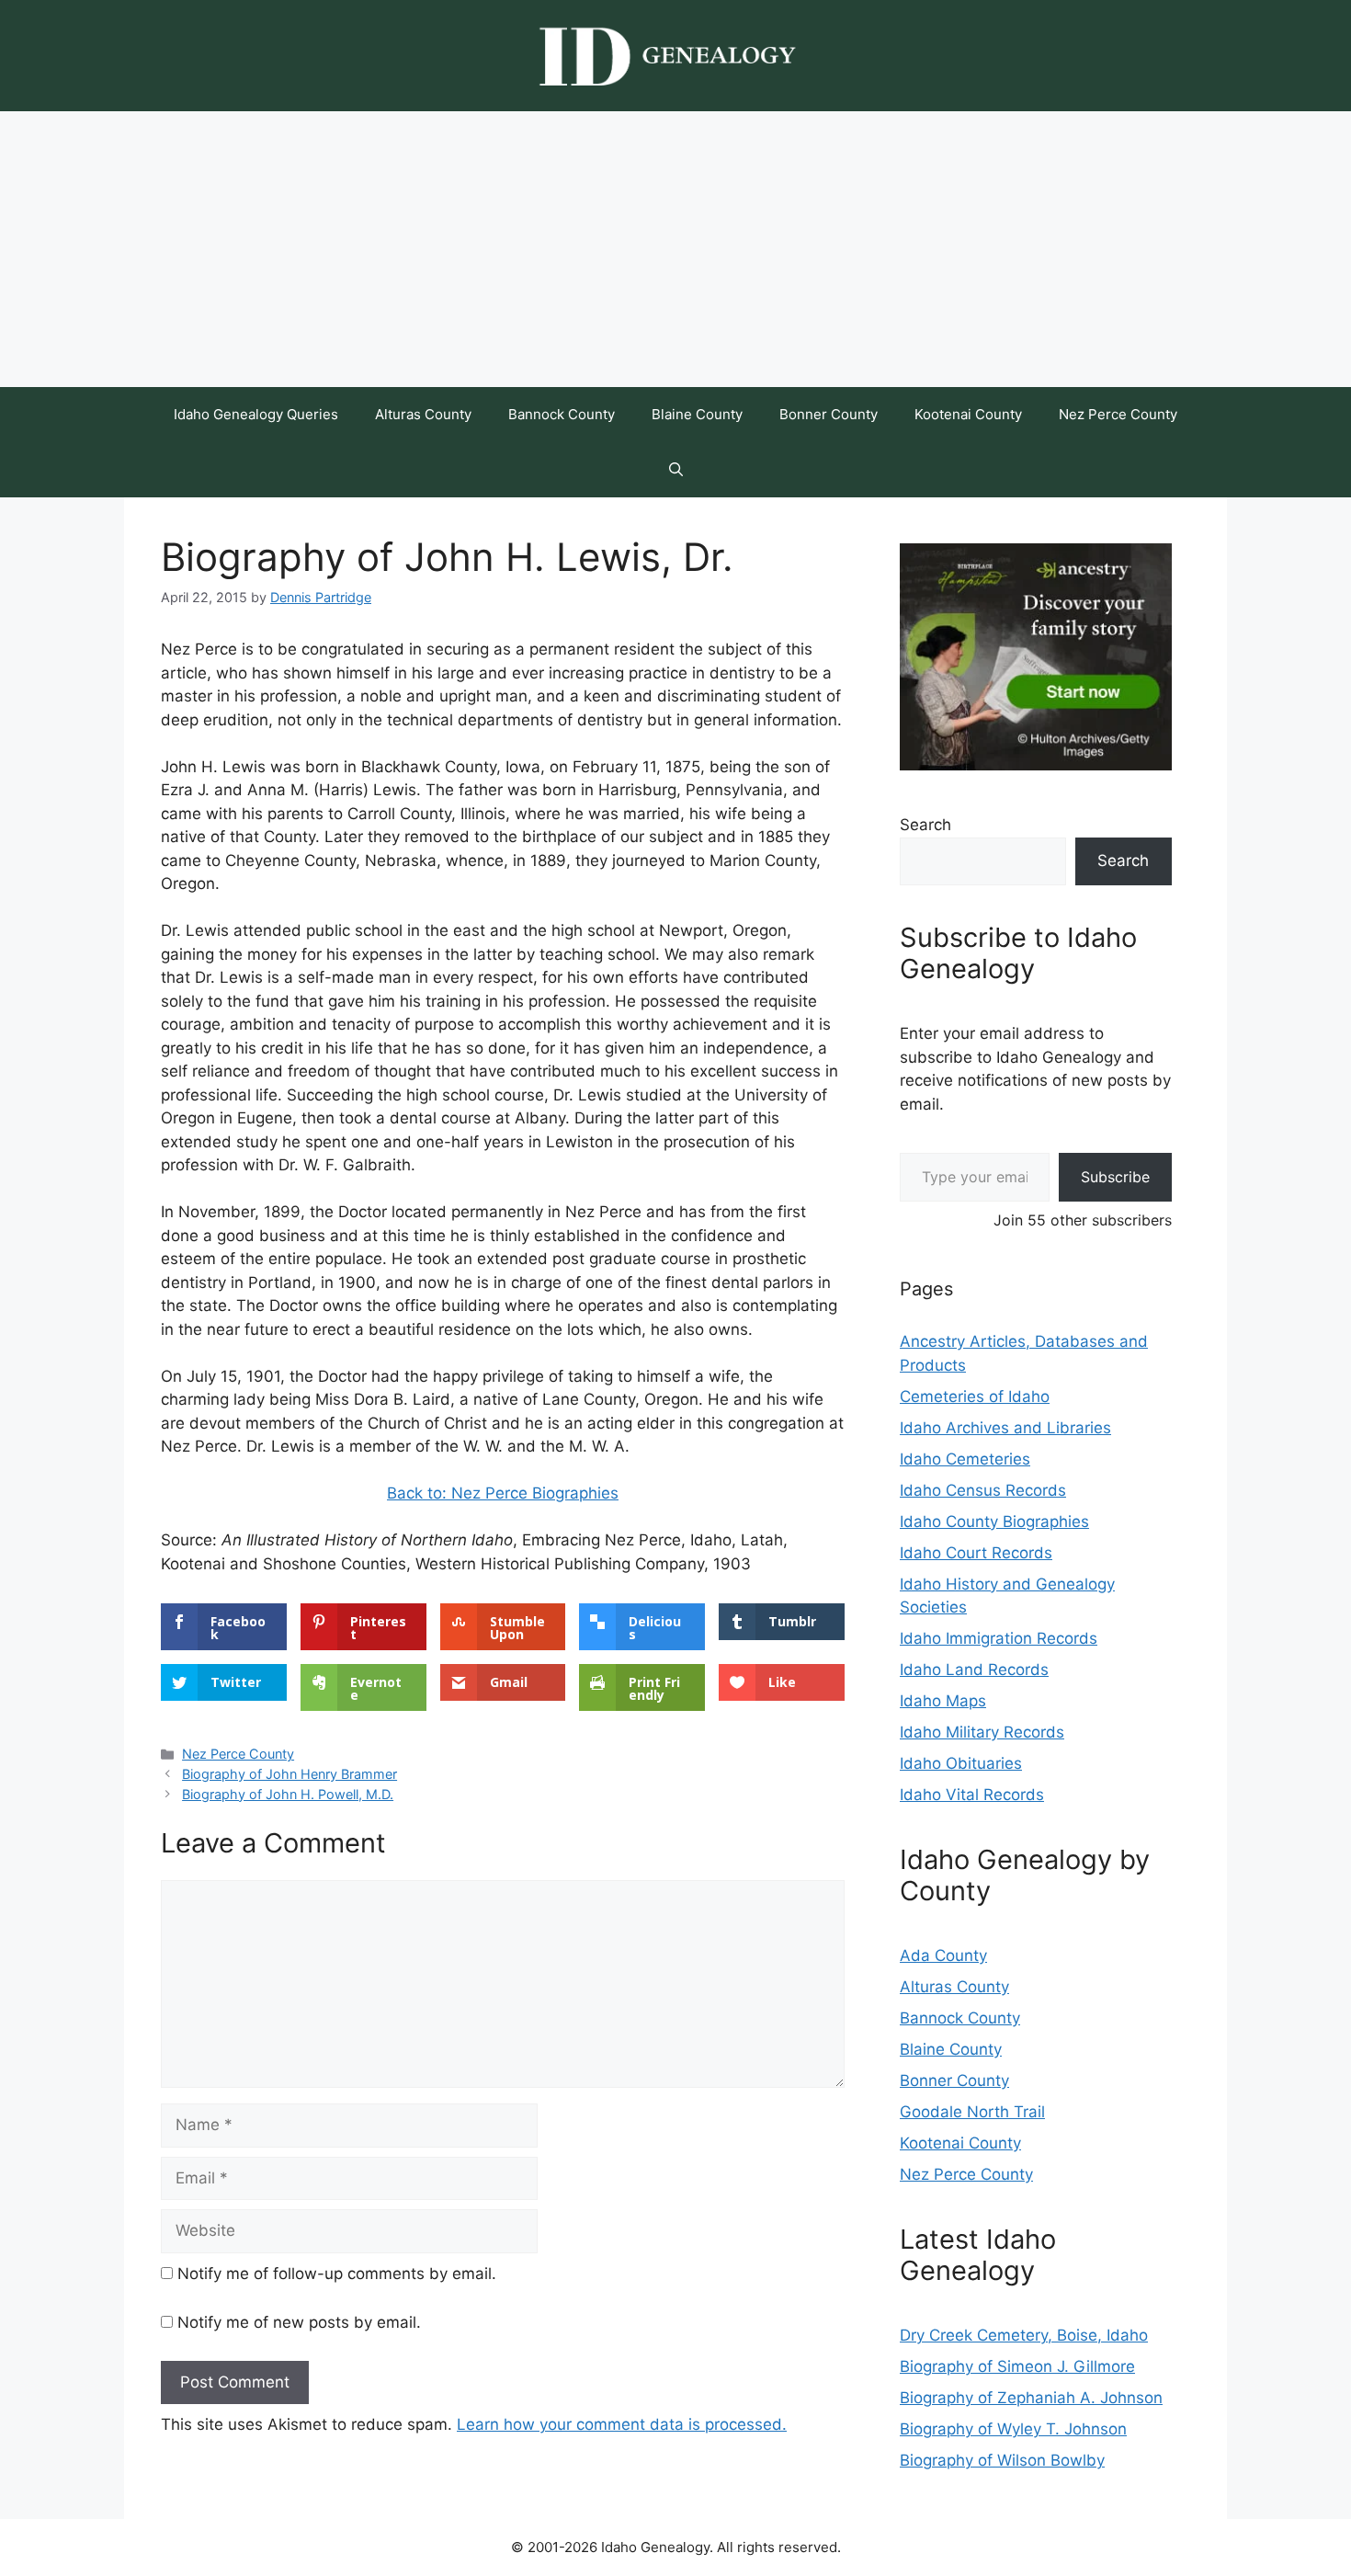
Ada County (943, 1955)
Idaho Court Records (976, 1553)
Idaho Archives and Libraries (1005, 1428)
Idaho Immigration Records (999, 1638)
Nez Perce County (1118, 414)
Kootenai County (968, 414)
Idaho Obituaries (961, 1763)
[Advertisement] (675, 249)
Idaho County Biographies (994, 1522)
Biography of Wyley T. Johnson (1013, 2429)
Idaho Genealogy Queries (256, 414)
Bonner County (829, 414)
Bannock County (562, 414)
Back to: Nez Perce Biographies (503, 1493)
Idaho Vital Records (972, 1795)
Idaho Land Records (974, 1670)
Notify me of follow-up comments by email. (337, 2274)
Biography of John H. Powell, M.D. (288, 1794)
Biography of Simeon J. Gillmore (1017, 2366)
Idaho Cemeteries (965, 1459)
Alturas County (423, 414)
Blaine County (697, 414)
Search (925, 825)
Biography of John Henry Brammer (289, 1774)
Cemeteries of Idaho (975, 1396)
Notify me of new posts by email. (299, 2322)
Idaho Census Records (983, 1490)
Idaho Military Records (982, 1732)
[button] (676, 470)
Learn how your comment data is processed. (622, 2424)
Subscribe (1115, 1177)
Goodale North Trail (972, 2112)
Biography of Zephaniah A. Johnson (1031, 2398)
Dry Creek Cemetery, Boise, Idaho (1024, 2335)
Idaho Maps (943, 1701)
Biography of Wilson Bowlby (1002, 2460)
